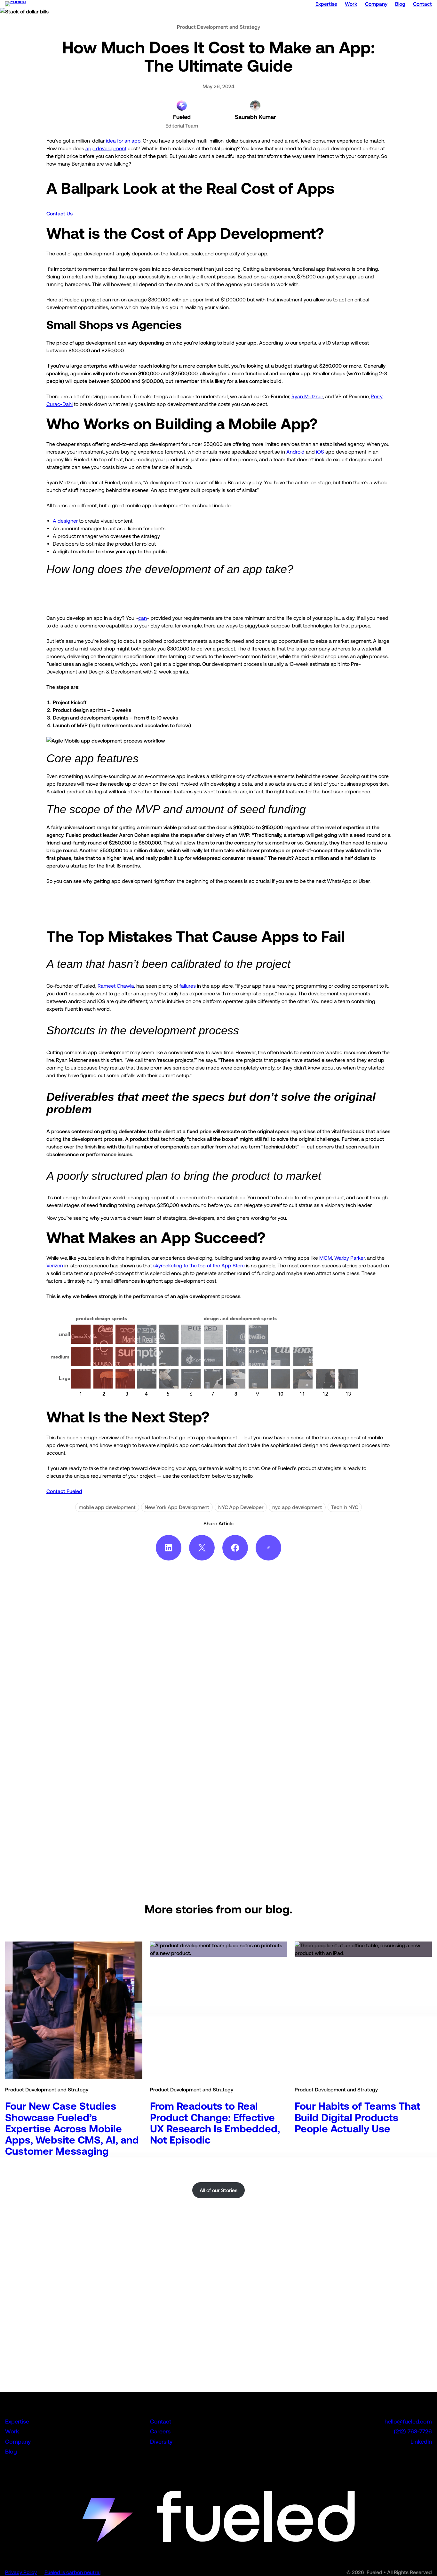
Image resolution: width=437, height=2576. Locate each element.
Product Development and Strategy (219, 27)
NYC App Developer (241, 1507)
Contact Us (60, 214)
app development (106, 148)
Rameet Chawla (116, 986)
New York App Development (177, 1507)
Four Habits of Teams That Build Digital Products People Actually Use (358, 2117)
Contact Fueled (64, 1491)
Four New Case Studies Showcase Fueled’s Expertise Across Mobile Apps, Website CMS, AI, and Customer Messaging (72, 2129)
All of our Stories (219, 2190)
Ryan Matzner (307, 396)
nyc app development (297, 1507)
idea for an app (123, 141)
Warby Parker (350, 1258)
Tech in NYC (345, 1507)
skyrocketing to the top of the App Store (199, 1265)
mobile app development (107, 1507)
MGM (326, 1258)
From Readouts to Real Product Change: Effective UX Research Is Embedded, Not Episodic (215, 2123)
